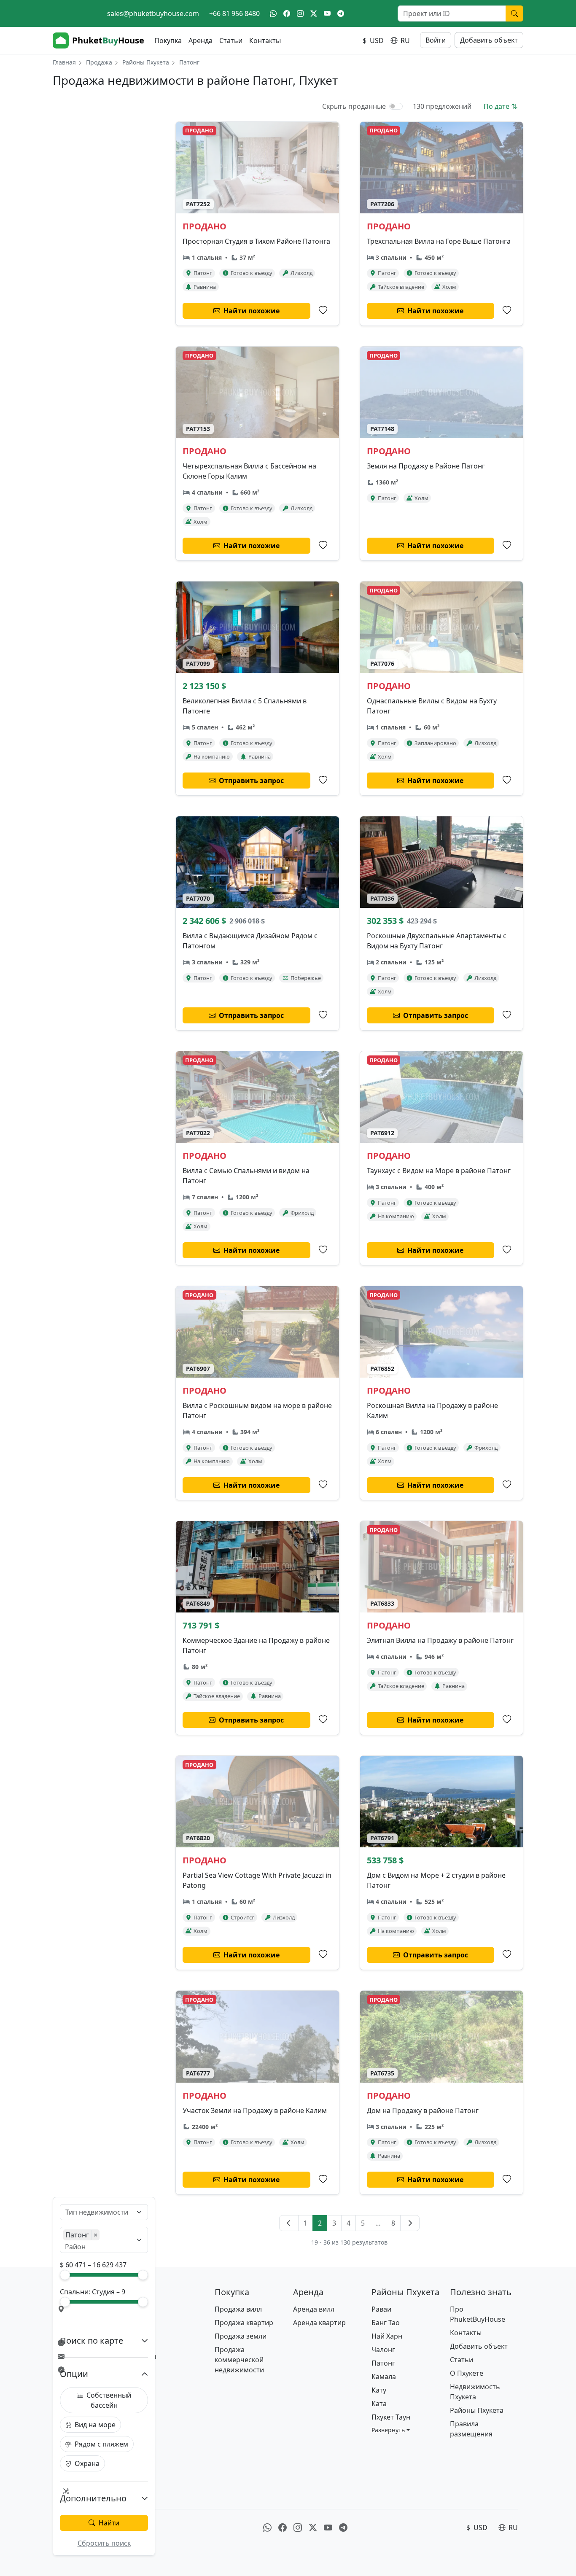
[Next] (410, 2223)
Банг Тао (386, 2323)
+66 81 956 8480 (234, 13)
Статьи (231, 40)
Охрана (87, 2463)
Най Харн (387, 2336)
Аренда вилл (314, 2309)
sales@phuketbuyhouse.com (153, 13)
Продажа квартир (244, 2323)
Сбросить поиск (104, 2543)
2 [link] (320, 2223)
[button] (391, 2430)
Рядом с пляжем (101, 2444)
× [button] (96, 2235)
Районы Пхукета (146, 62)
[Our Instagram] (300, 13)
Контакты (265, 40)
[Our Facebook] (287, 13)
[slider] (65, 2275)
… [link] (378, 2223)
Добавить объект (489, 40)
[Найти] (514, 13)
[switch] (396, 106)
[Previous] (289, 2223)
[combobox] (99, 2212)
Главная (64, 62)
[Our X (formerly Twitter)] (314, 13)
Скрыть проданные (354, 106)
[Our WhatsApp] (273, 13)
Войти (436, 40)
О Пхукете (467, 2373)
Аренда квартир (319, 2323)
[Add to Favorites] (323, 310)
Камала (384, 2377)
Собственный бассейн (109, 2400)
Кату (379, 2390)
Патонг (383, 2363)
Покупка (168, 40)
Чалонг (383, 2350)
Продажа (99, 62)
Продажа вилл (238, 2309)
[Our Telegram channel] (341, 13)
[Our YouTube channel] (327, 13)
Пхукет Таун (391, 2417)
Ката (379, 2404)
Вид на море (95, 2425)
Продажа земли (241, 2336)
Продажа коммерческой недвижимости (239, 2360)
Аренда (201, 40)
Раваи (381, 2309)
